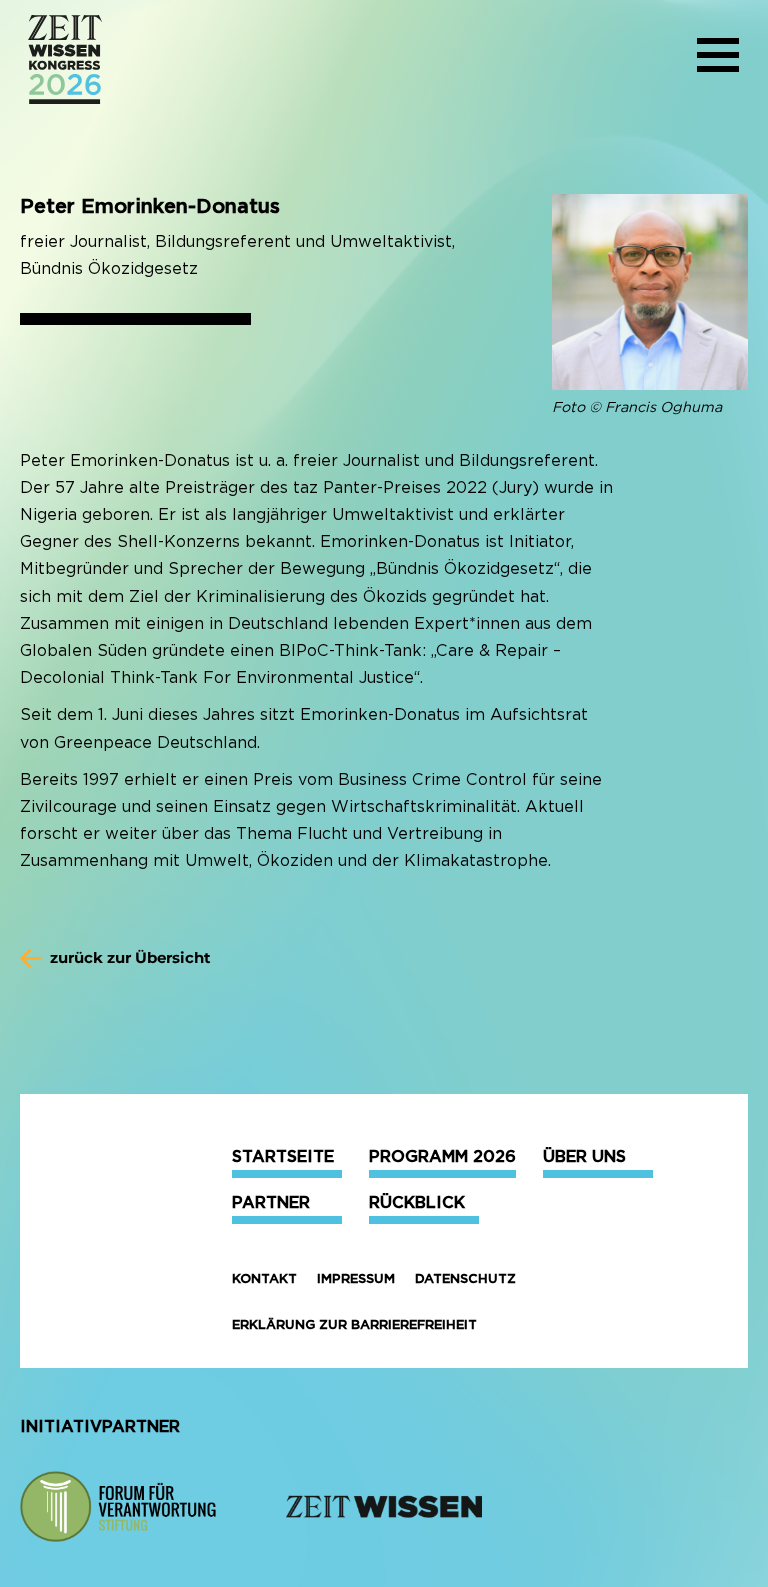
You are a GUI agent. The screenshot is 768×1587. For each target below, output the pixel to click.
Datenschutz (465, 1278)
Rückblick (417, 1202)
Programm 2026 (442, 1156)
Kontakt (264, 1278)
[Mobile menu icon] (718, 59)
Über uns (584, 1156)
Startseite (283, 1156)
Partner (271, 1202)
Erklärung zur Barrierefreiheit (354, 1324)
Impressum (356, 1278)
